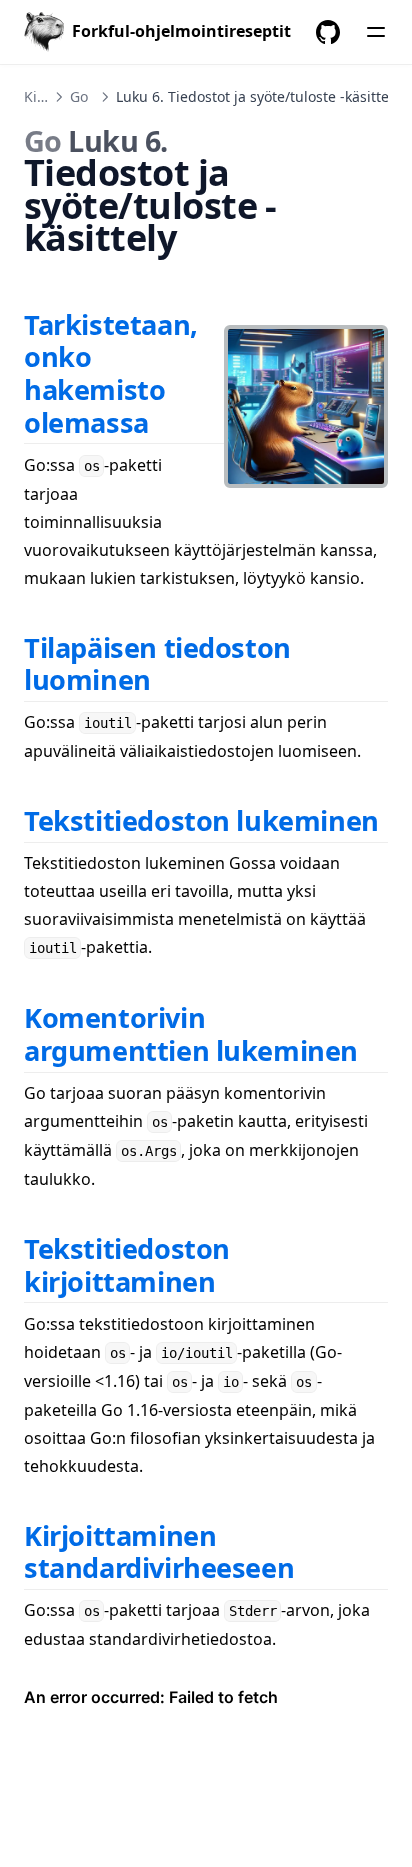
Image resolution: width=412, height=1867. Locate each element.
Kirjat (42, 96)
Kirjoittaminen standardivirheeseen (159, 1552)
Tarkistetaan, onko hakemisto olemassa (111, 373)
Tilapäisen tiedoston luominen (157, 664)
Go (79, 96)
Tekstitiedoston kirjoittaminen (127, 1265)
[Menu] (376, 32)
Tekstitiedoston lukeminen (201, 820)
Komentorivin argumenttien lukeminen (191, 1034)
